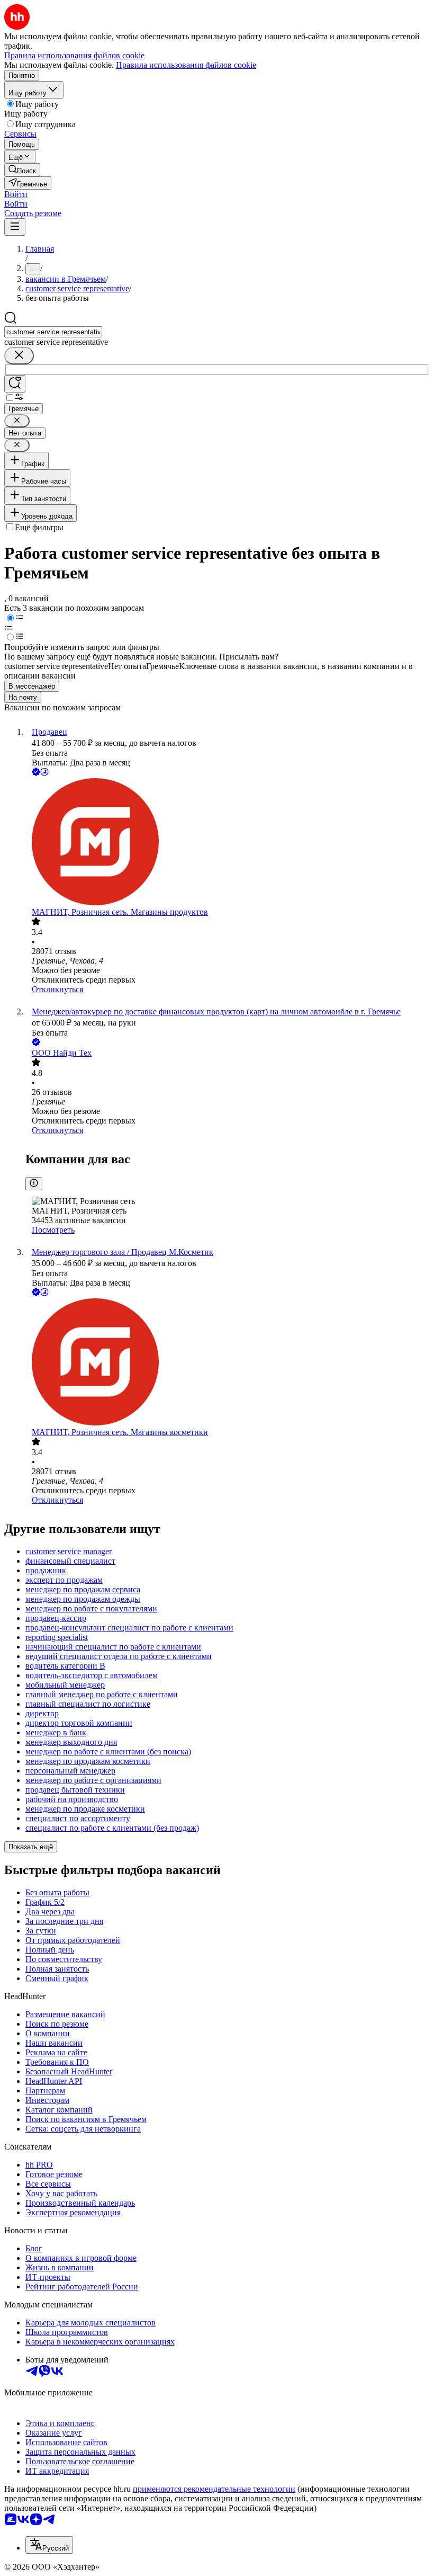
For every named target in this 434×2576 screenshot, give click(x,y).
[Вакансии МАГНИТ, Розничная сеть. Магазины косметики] (228, 1363)
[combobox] (53, 332)
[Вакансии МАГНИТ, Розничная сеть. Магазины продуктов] (228, 843)
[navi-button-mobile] (15, 227)
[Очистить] (19, 356)
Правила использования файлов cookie (186, 65)
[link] (22, 170)
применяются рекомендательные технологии (214, 2489)
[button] (16, 194)
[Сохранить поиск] (15, 384)
